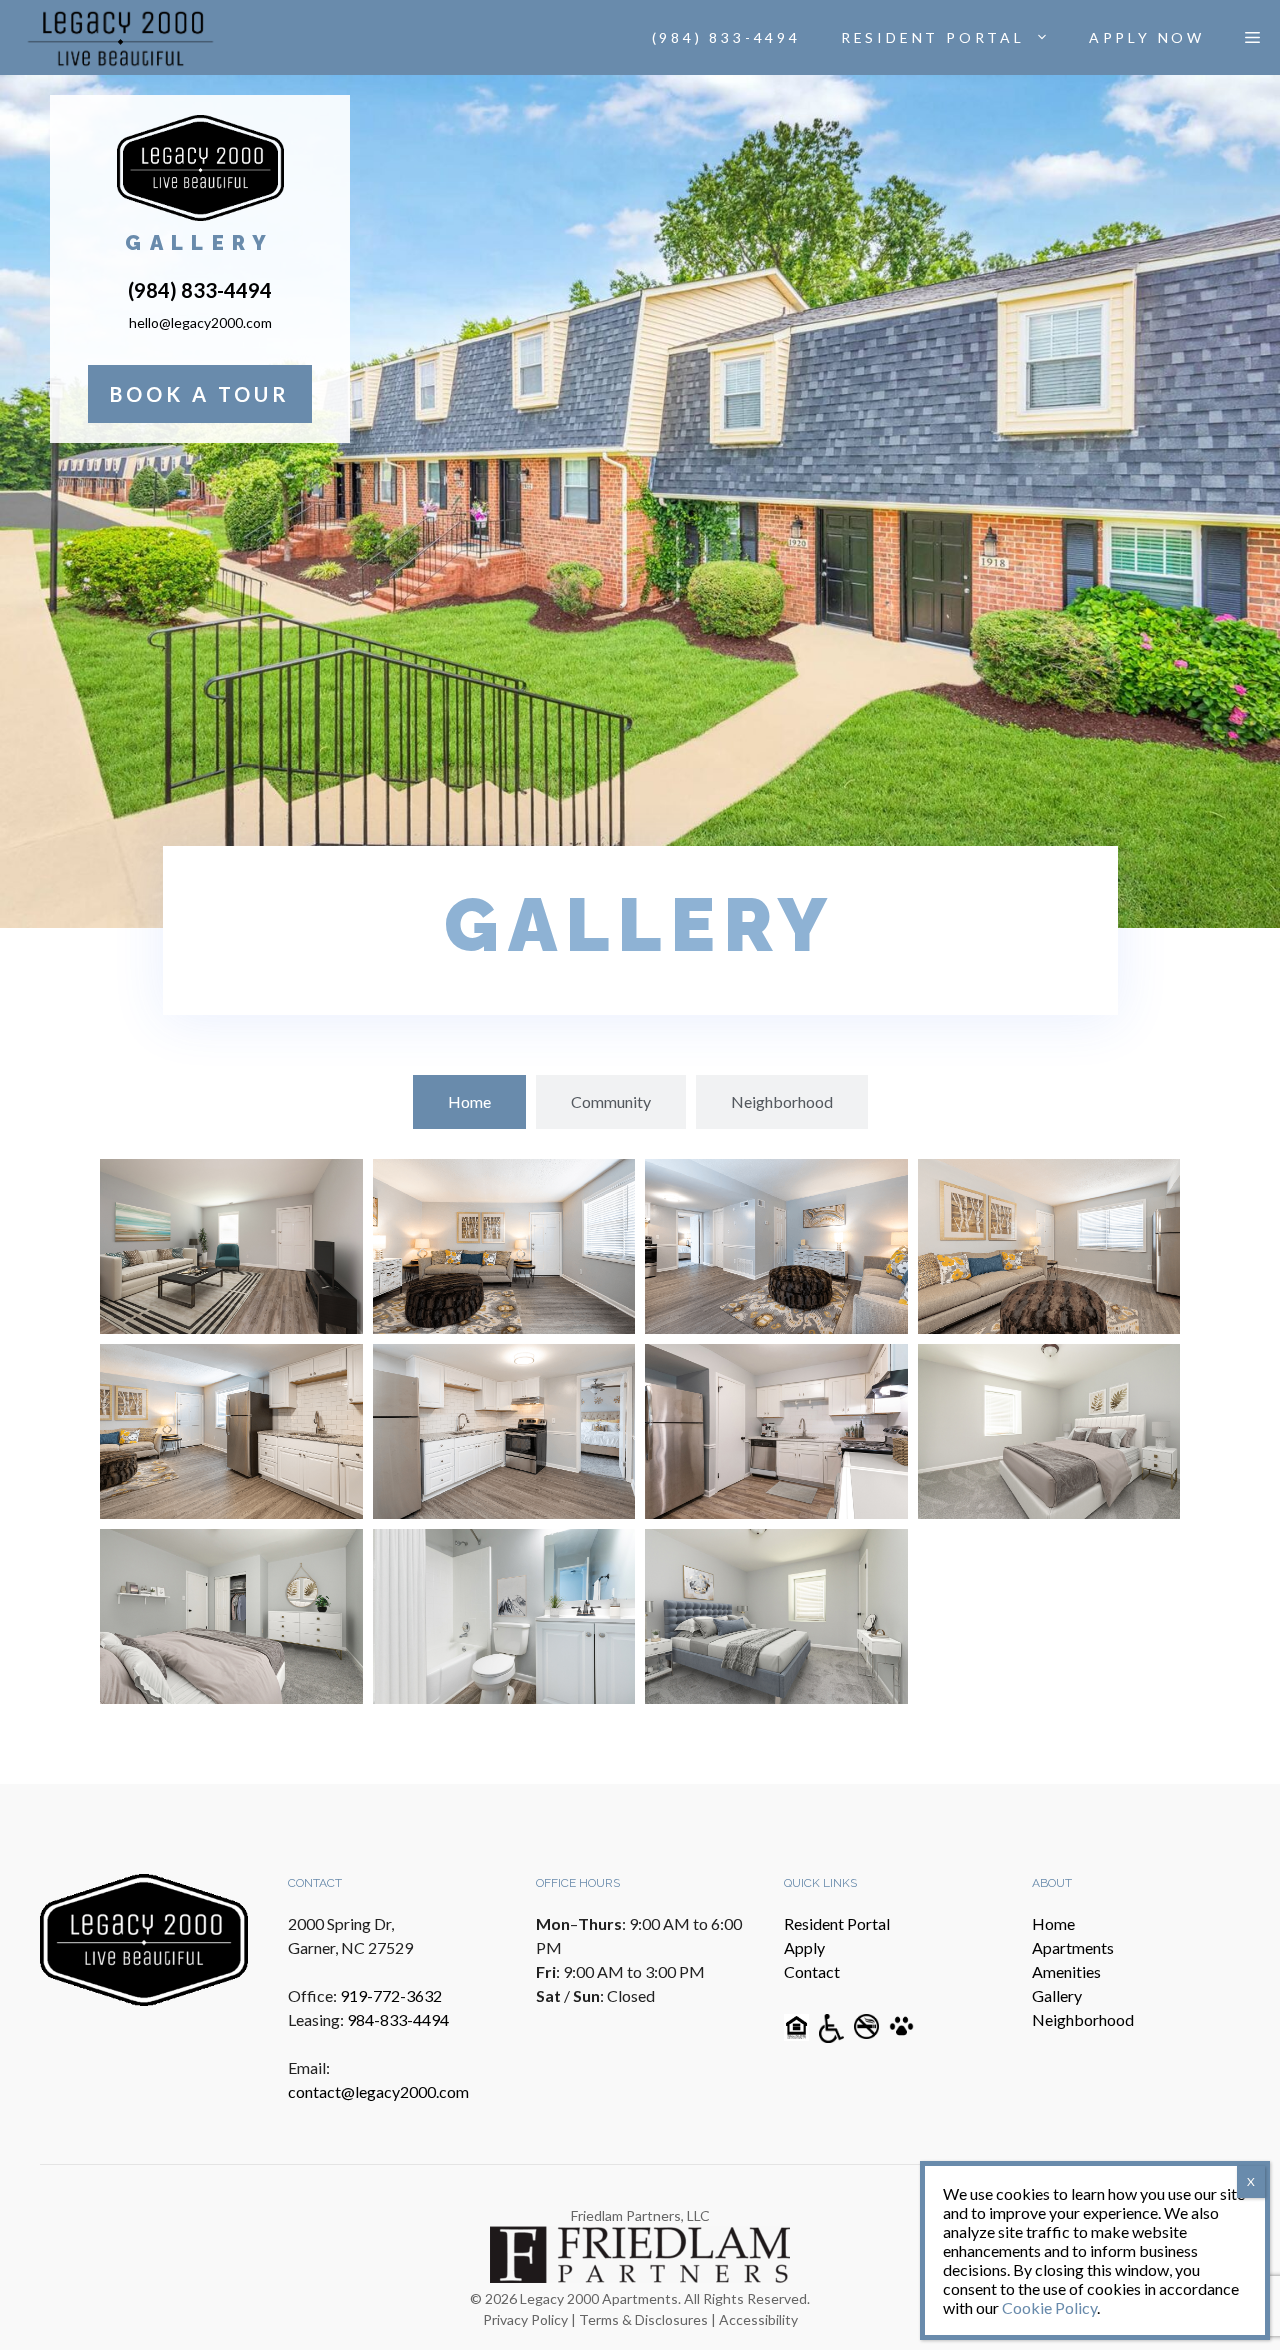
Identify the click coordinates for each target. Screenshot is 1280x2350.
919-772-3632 (391, 1995)
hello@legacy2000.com (200, 322)
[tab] (469, 1102)
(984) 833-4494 (726, 37)
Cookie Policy (1049, 2307)
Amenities (1066, 1971)
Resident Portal (933, 37)
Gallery (1057, 1995)
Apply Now (1147, 37)
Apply (804, 1947)
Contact (812, 1971)
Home (1053, 1923)
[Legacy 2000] (120, 38)
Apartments (1073, 1947)
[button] (1252, 38)
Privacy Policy (525, 2319)
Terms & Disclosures (643, 2319)
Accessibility (758, 2319)
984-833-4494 (398, 2019)
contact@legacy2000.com (378, 2091)
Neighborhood (1083, 2019)
